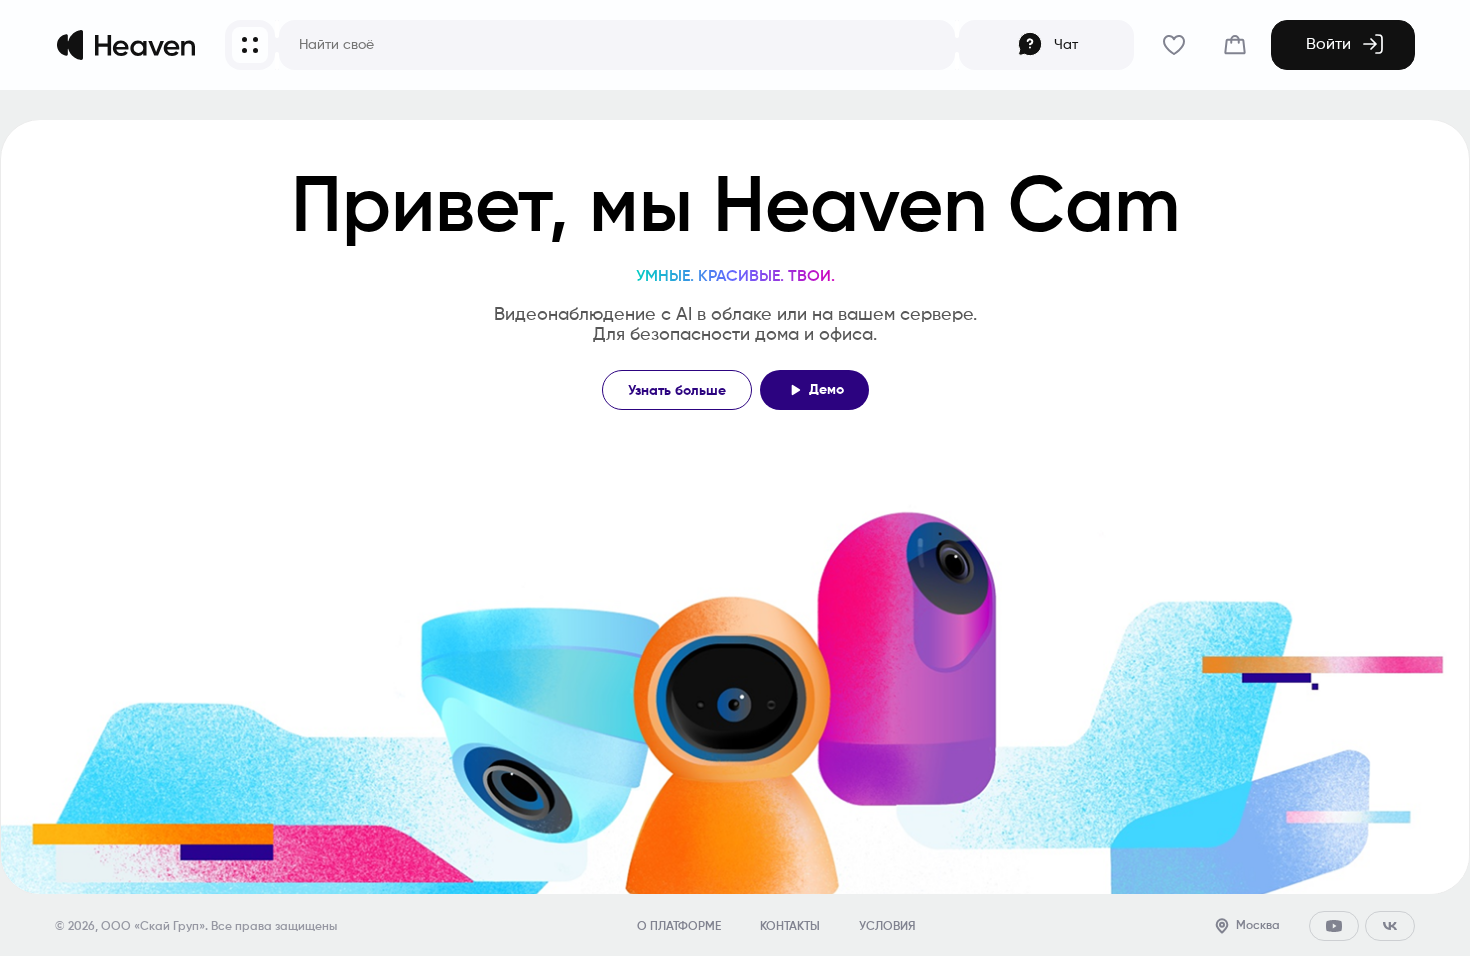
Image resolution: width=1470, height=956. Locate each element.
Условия (887, 927)
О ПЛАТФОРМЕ (679, 927)
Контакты (790, 927)
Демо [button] (826, 390)
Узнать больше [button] (677, 391)
